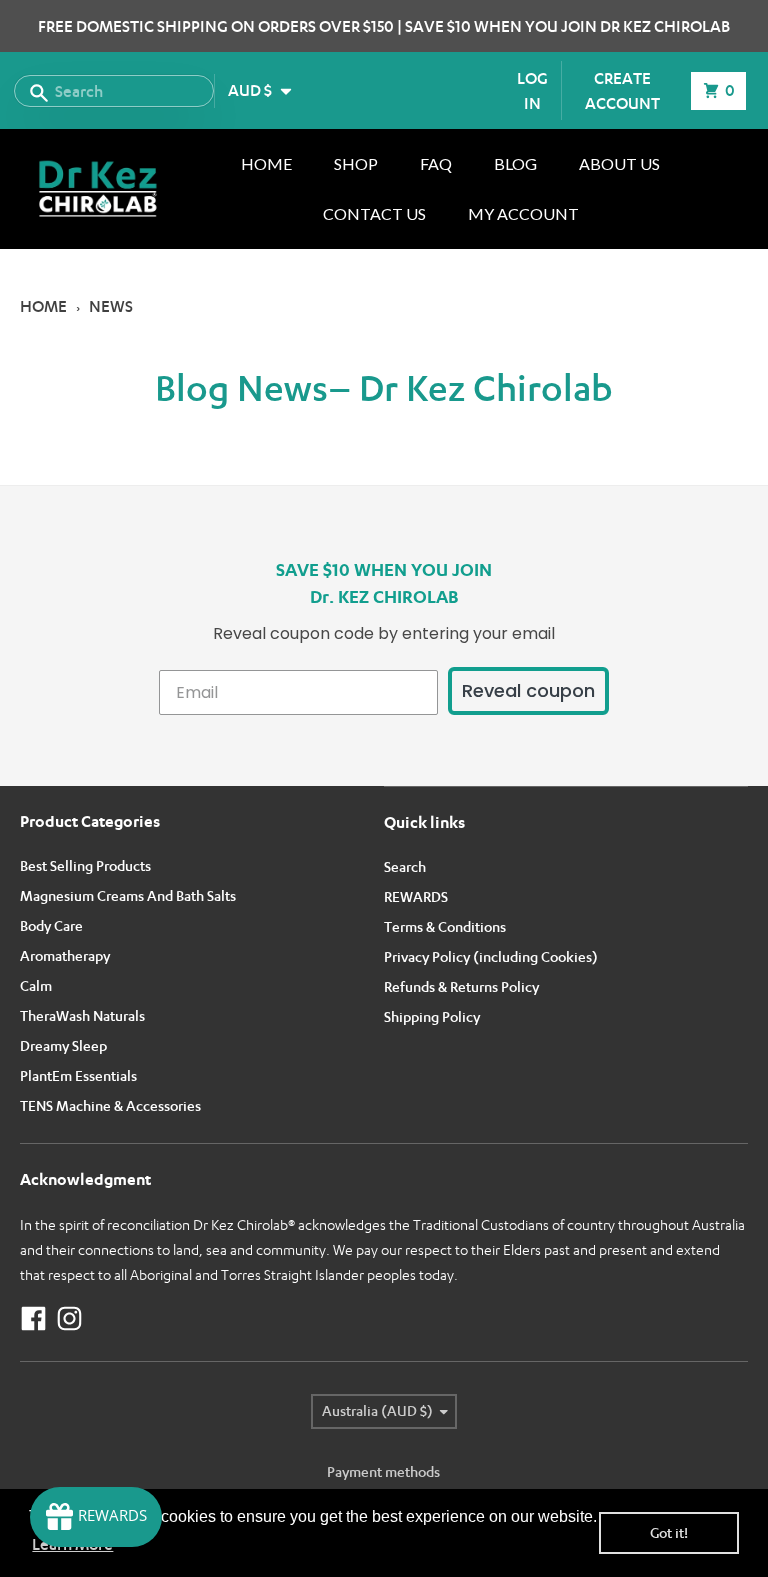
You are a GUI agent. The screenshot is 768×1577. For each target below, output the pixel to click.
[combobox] (114, 91)
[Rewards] (96, 1517)
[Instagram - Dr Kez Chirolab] (69, 1318)
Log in (532, 90)
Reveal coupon (528, 690)
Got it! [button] (669, 1532)
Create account (622, 90)
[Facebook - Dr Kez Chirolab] (33, 1318)
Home (43, 306)
